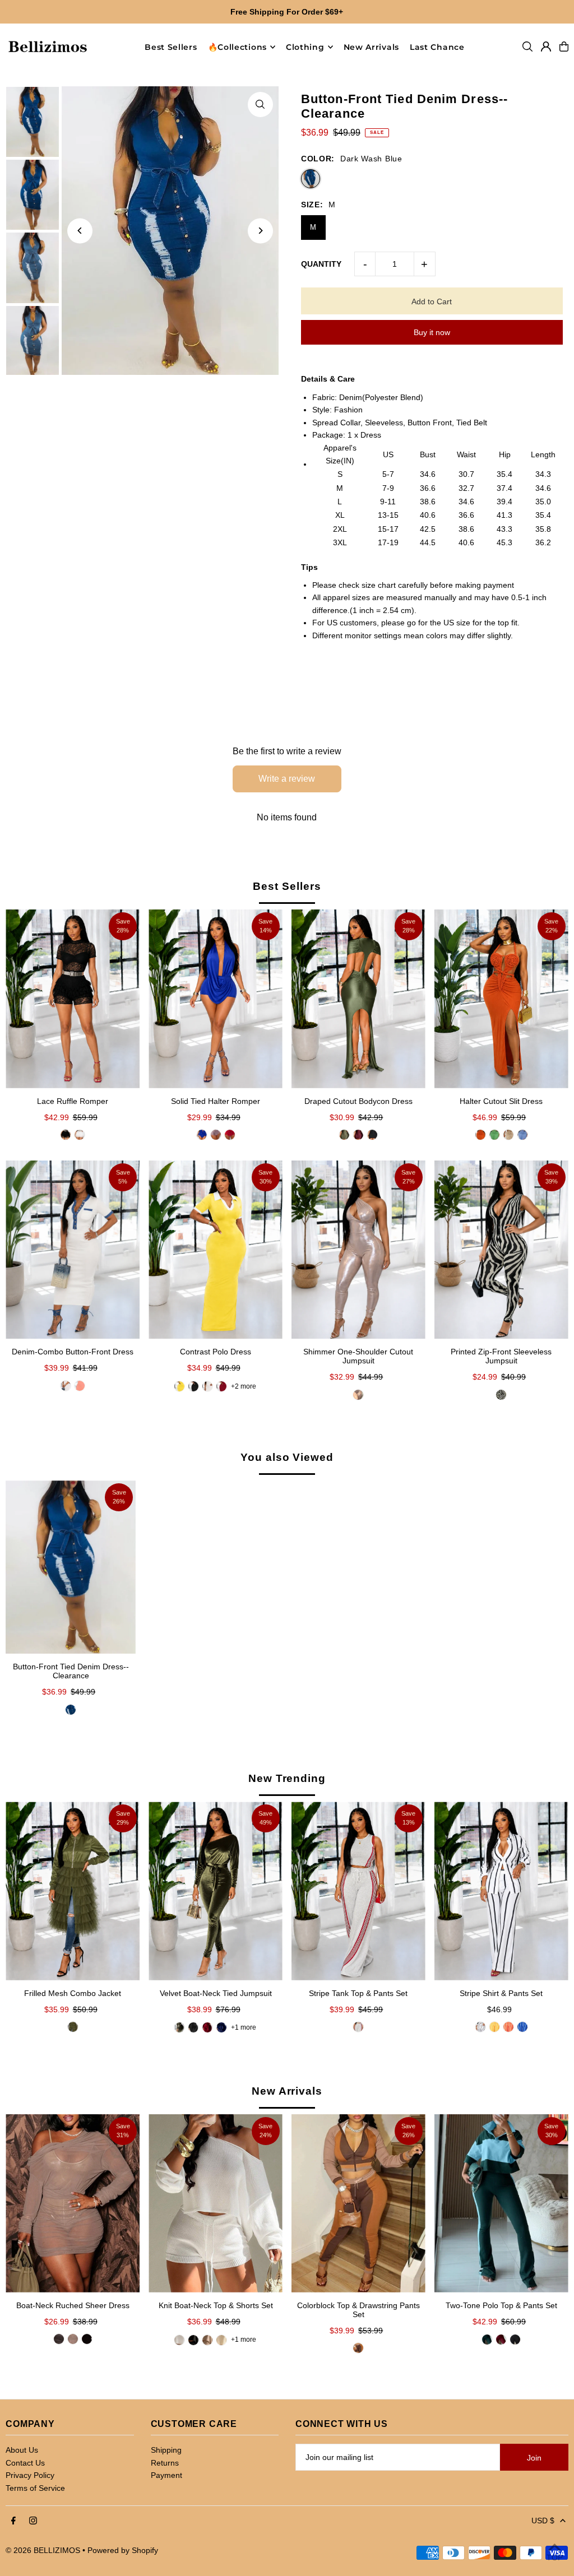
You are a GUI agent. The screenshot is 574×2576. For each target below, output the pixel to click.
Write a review (287, 779)
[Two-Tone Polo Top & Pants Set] (501, 2204)
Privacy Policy (30, 2475)
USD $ (543, 2521)
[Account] (546, 47)
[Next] (260, 231)
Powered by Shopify (123, 2550)
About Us (22, 2450)
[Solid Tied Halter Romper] (216, 999)
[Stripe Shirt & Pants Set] (501, 1891)
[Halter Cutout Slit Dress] (501, 999)
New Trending (287, 1778)
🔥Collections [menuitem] (237, 47)
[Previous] (80, 231)
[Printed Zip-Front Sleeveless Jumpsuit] (501, 1250)
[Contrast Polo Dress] (216, 1250)
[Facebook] (13, 2521)
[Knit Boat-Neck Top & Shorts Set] (216, 2203)
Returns (165, 2463)
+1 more (244, 2027)
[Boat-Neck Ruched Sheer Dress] (73, 2203)
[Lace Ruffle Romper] (73, 999)
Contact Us (25, 2463)
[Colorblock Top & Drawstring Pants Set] (358, 2203)
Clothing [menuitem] (305, 47)
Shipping (166, 2450)
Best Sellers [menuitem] (171, 47)
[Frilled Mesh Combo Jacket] (73, 1891)
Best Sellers (287, 886)
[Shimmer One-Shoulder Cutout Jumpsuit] (358, 1250)
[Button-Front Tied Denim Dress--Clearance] (71, 1567)
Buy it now (432, 332)
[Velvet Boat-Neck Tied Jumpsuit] (216, 1891)
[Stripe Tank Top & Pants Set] (358, 1891)
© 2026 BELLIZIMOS (43, 2550)
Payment (166, 2475)
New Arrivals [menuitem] (371, 47)
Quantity (321, 264)
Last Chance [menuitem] (437, 47)
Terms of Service (35, 2488)
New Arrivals (287, 2091)
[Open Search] (527, 47)
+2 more (244, 1386)
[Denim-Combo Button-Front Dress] (73, 1250)
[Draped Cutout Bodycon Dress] (358, 999)
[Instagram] (33, 2521)
